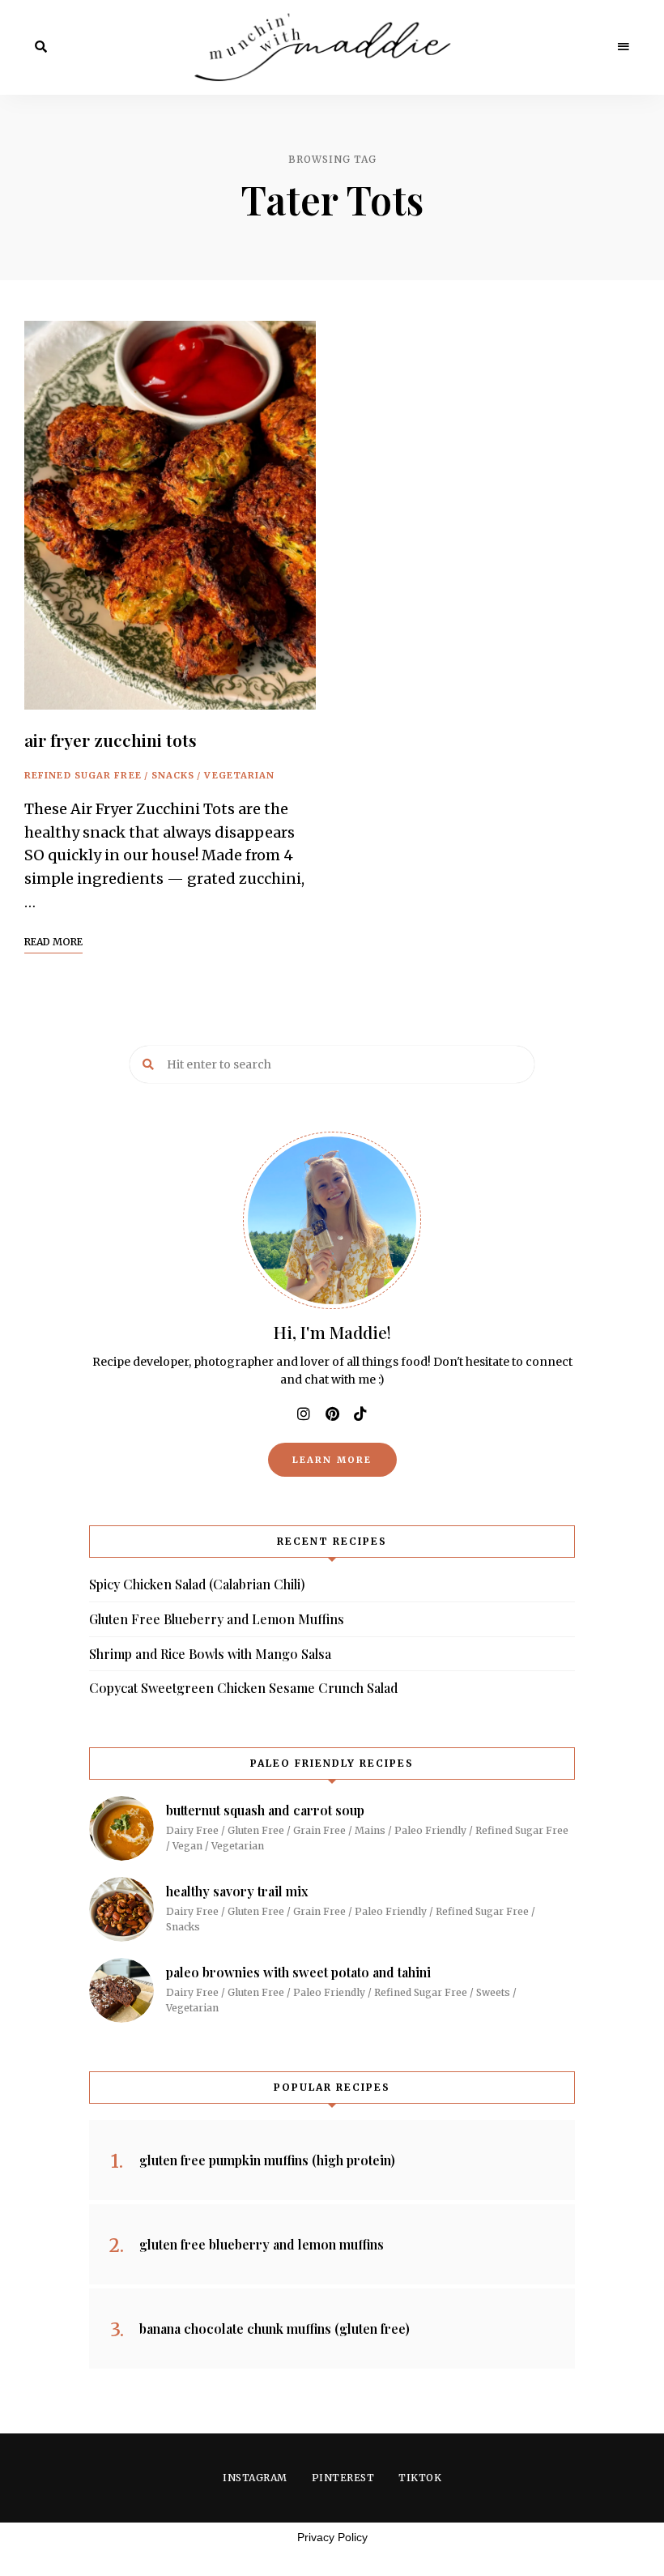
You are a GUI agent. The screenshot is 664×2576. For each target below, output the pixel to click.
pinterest (332, 1414)
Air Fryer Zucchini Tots (111, 740)
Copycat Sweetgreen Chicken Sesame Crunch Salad (243, 1688)
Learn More (332, 1460)
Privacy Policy (332, 2537)
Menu (624, 47)
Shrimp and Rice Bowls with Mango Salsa (210, 1654)
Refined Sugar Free (83, 775)
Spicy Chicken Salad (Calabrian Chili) (197, 1584)
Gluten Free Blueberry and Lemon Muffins (217, 1619)
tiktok (360, 1414)
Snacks (173, 775)
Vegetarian (239, 775)
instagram (304, 1414)
